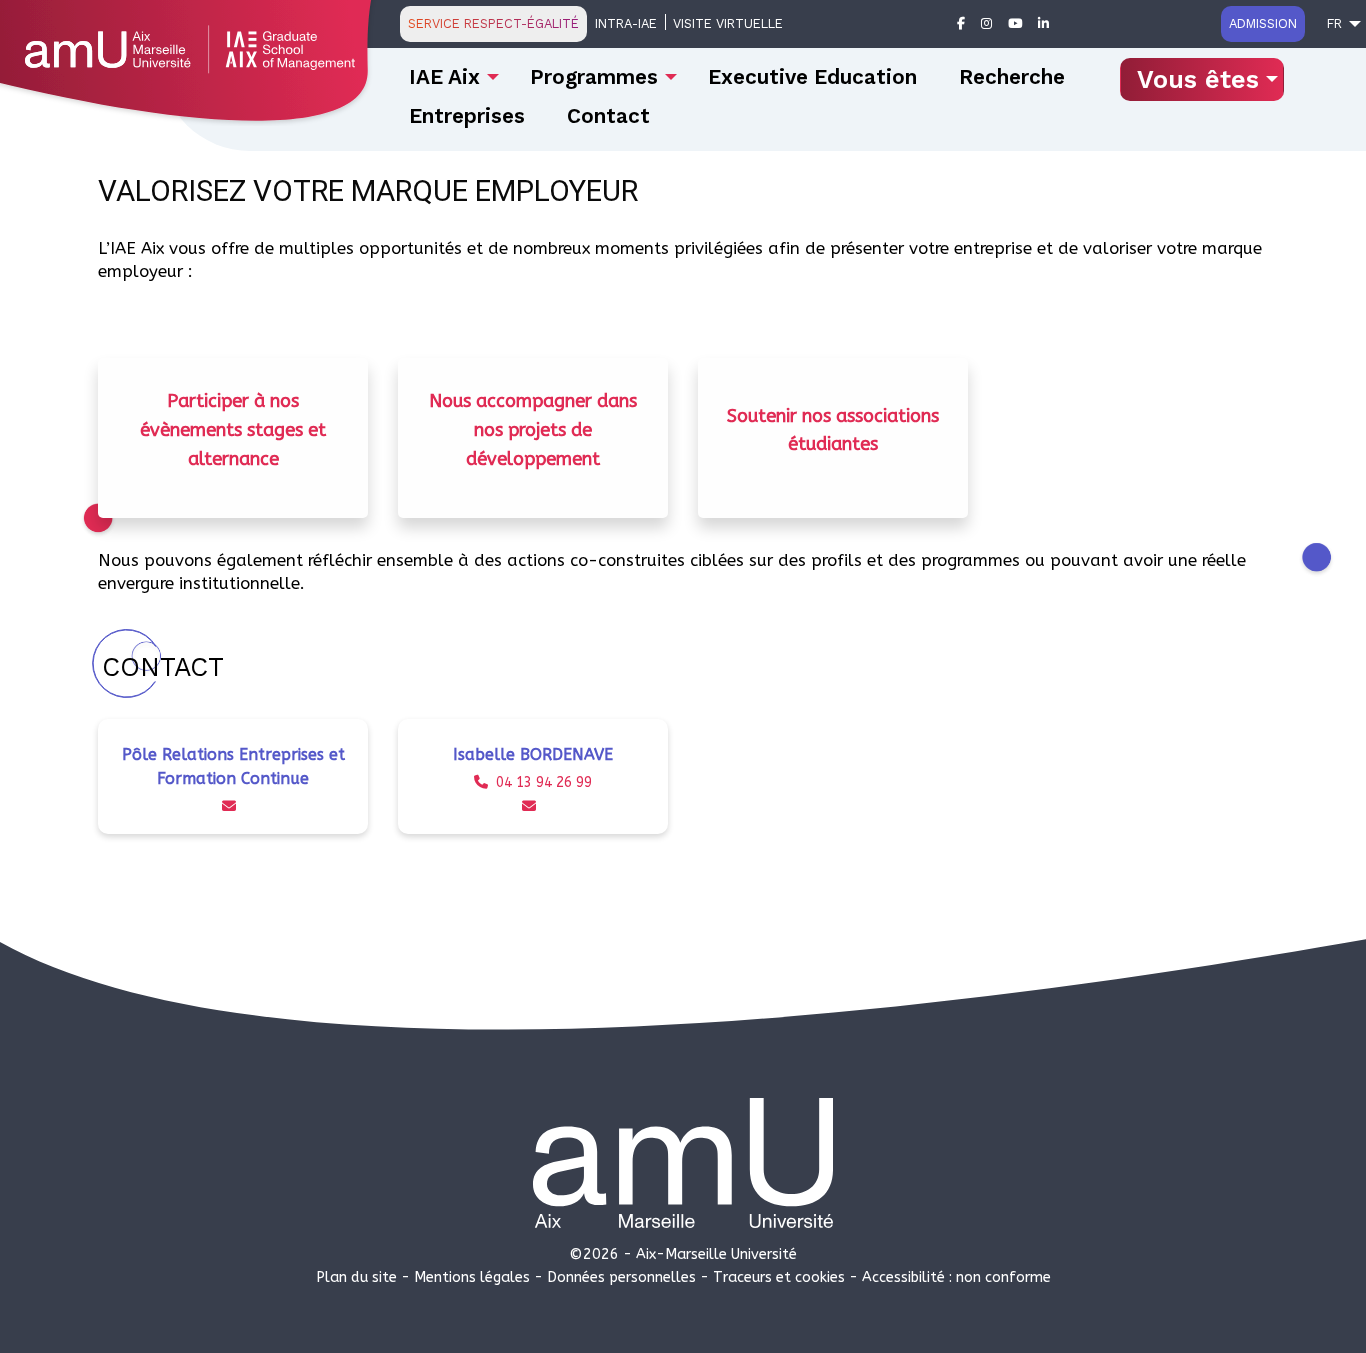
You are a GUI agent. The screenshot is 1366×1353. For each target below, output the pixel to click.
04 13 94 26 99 (544, 782)
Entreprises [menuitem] (467, 116)
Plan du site (356, 1277)
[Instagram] (986, 24)
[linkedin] (1043, 24)
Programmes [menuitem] (594, 77)
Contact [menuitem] (608, 116)
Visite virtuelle (728, 23)
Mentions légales (472, 1277)
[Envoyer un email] (233, 806)
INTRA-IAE (626, 23)
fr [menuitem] (1334, 23)
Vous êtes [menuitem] (1198, 79)
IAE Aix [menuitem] (444, 77)
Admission (1263, 23)
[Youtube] (1015, 24)
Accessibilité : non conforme (956, 1277)
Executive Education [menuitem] (812, 77)
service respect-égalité (493, 23)
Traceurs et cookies (779, 1277)
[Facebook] (961, 24)
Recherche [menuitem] (1012, 77)
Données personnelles (621, 1277)
